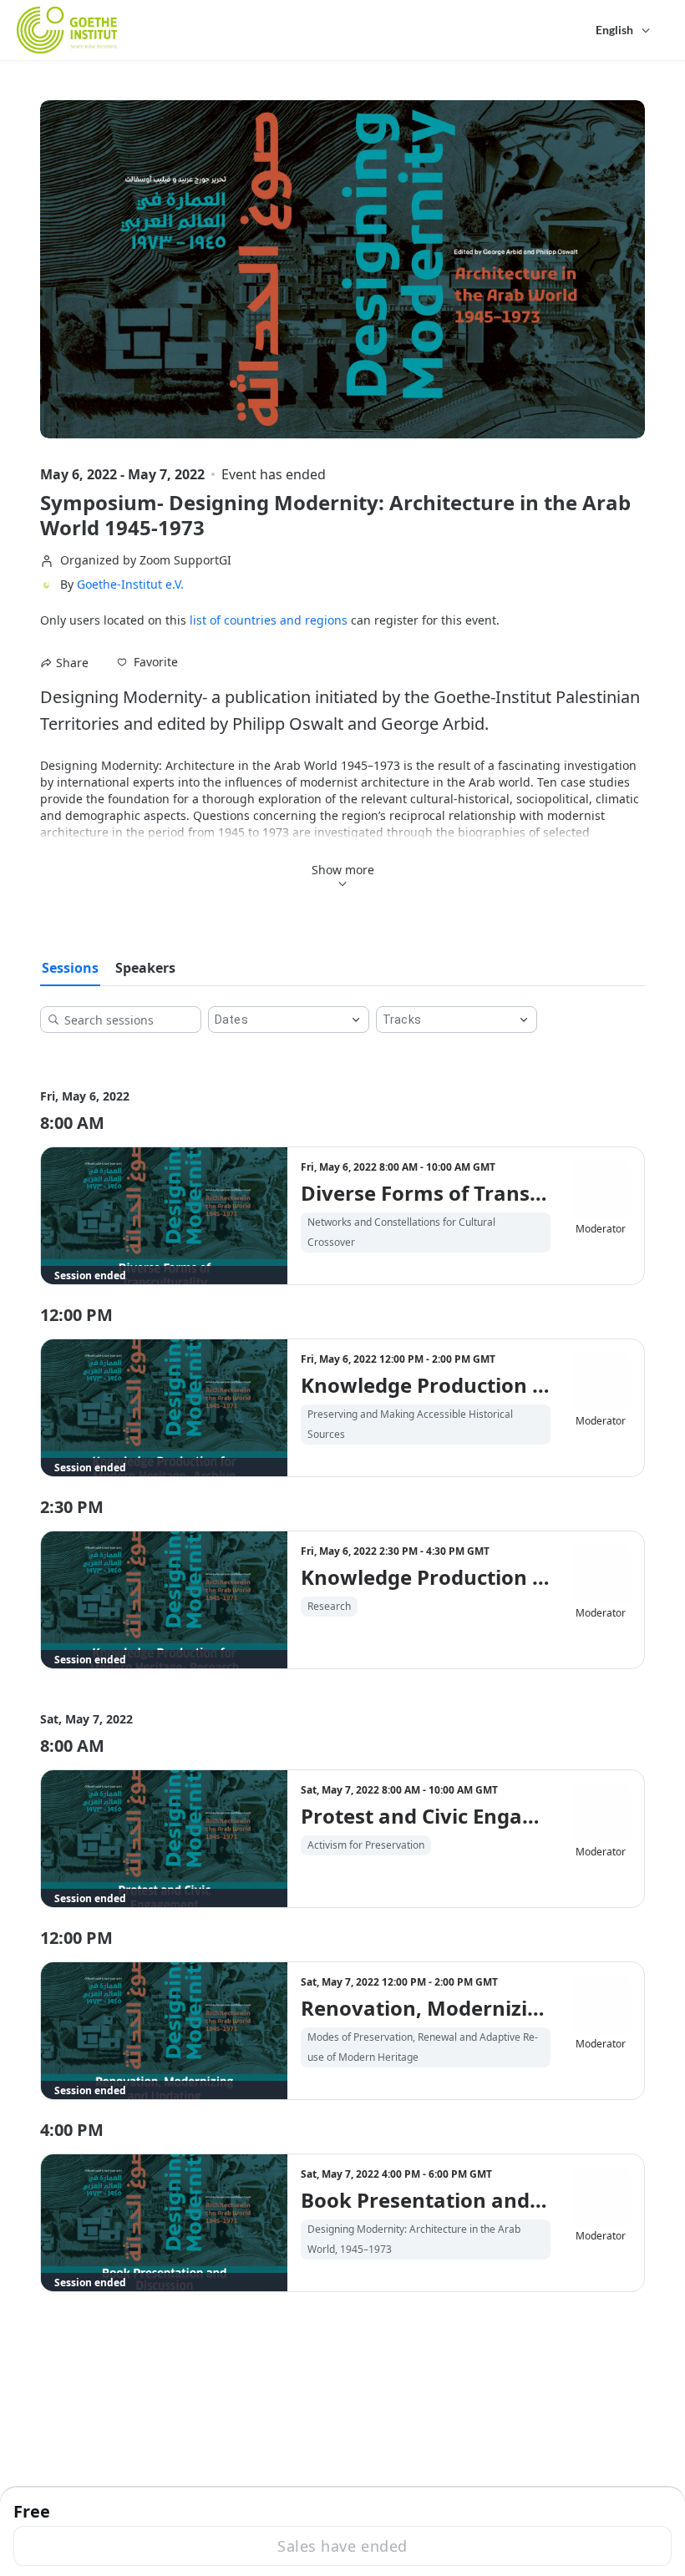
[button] (147, 662)
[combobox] (276, 1020)
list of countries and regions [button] (269, 620)
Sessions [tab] (70, 968)
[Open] (356, 1020)
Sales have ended (342, 2546)
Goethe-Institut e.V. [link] (130, 585)
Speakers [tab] (145, 968)
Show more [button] (343, 870)
